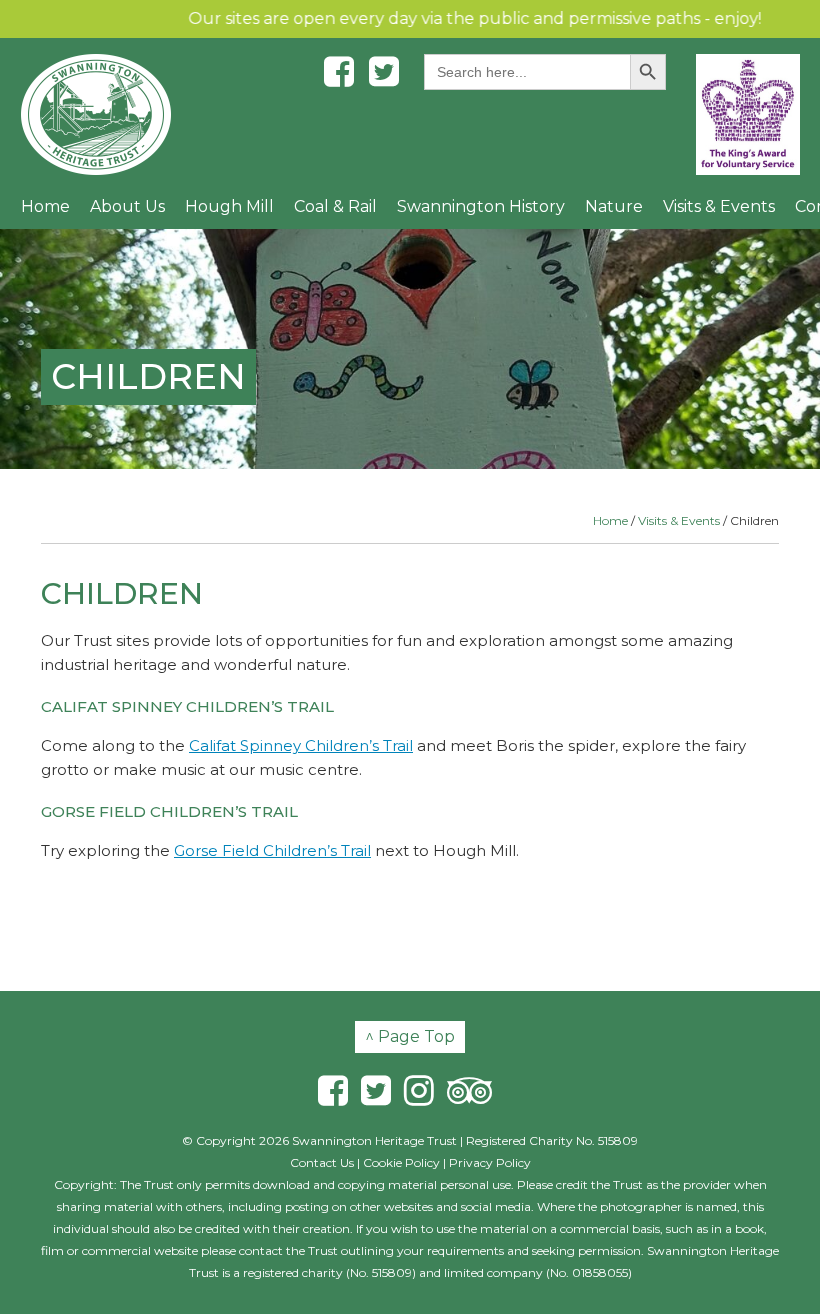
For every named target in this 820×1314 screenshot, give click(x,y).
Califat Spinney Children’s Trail (301, 745)
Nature (614, 206)
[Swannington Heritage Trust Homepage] (96, 114)
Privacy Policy (490, 1162)
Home (45, 206)
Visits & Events (719, 206)
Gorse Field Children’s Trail (272, 850)
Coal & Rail (335, 206)
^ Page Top (410, 1036)
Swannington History (481, 206)
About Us (127, 206)
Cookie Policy (401, 1162)
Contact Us (322, 1162)
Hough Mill (229, 206)
